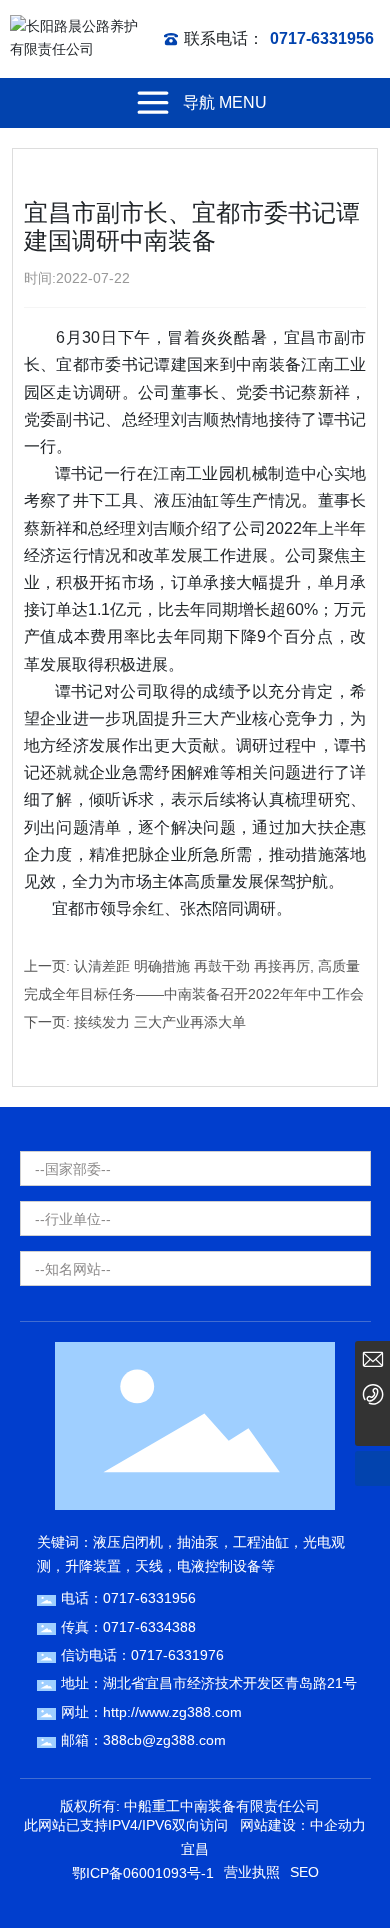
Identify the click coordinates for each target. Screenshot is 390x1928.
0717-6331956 (322, 38)
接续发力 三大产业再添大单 (160, 1022)
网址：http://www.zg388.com (151, 1712)
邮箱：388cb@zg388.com (143, 1740)
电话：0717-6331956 (128, 1598)
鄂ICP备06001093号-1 (143, 1873)
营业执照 (252, 1872)
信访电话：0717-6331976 (142, 1655)
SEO (304, 1872)
